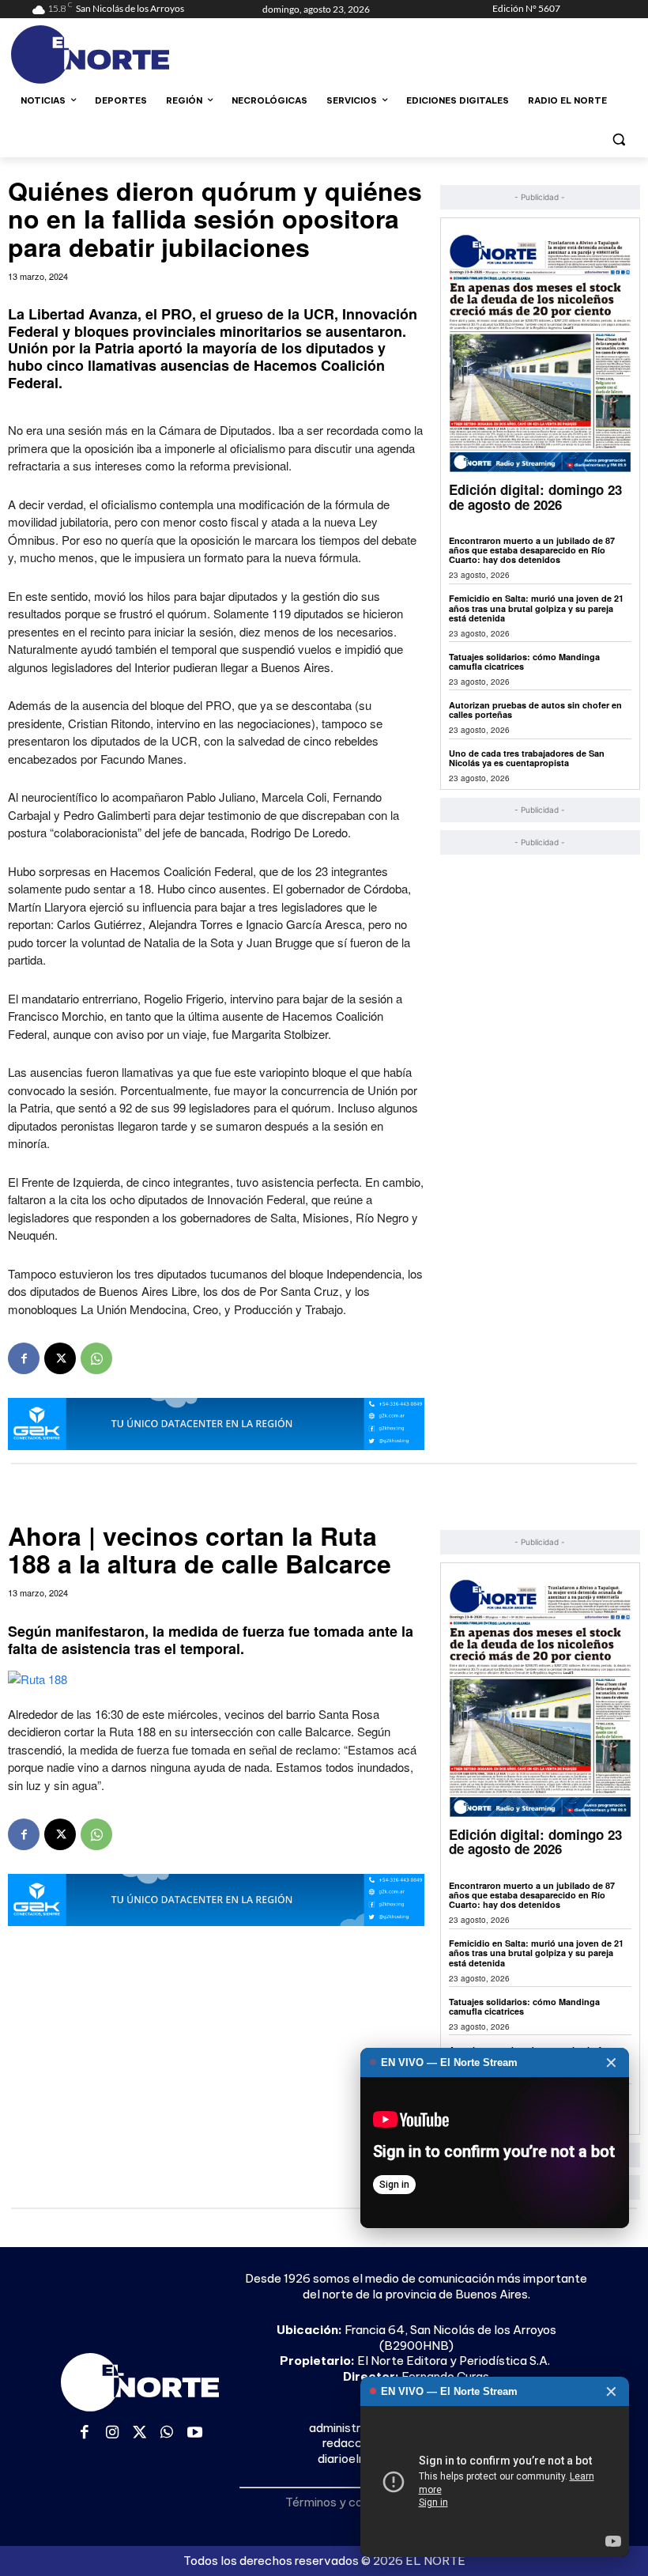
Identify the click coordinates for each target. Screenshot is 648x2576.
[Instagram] (113, 2433)
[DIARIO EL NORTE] (139, 55)
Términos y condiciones (350, 2502)
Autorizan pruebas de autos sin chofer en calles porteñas (535, 710)
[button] (618, 139)
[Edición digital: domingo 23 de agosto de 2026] (540, 353)
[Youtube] (195, 2433)
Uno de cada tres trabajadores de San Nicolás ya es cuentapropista (527, 758)
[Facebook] (24, 1358)
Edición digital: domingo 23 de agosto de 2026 (535, 497)
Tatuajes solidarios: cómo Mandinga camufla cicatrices (524, 661)
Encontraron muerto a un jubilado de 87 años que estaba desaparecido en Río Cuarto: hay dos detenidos (532, 550)
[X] (60, 1358)
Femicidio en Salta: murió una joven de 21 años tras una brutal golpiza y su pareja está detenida (536, 608)
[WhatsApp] (96, 1358)
